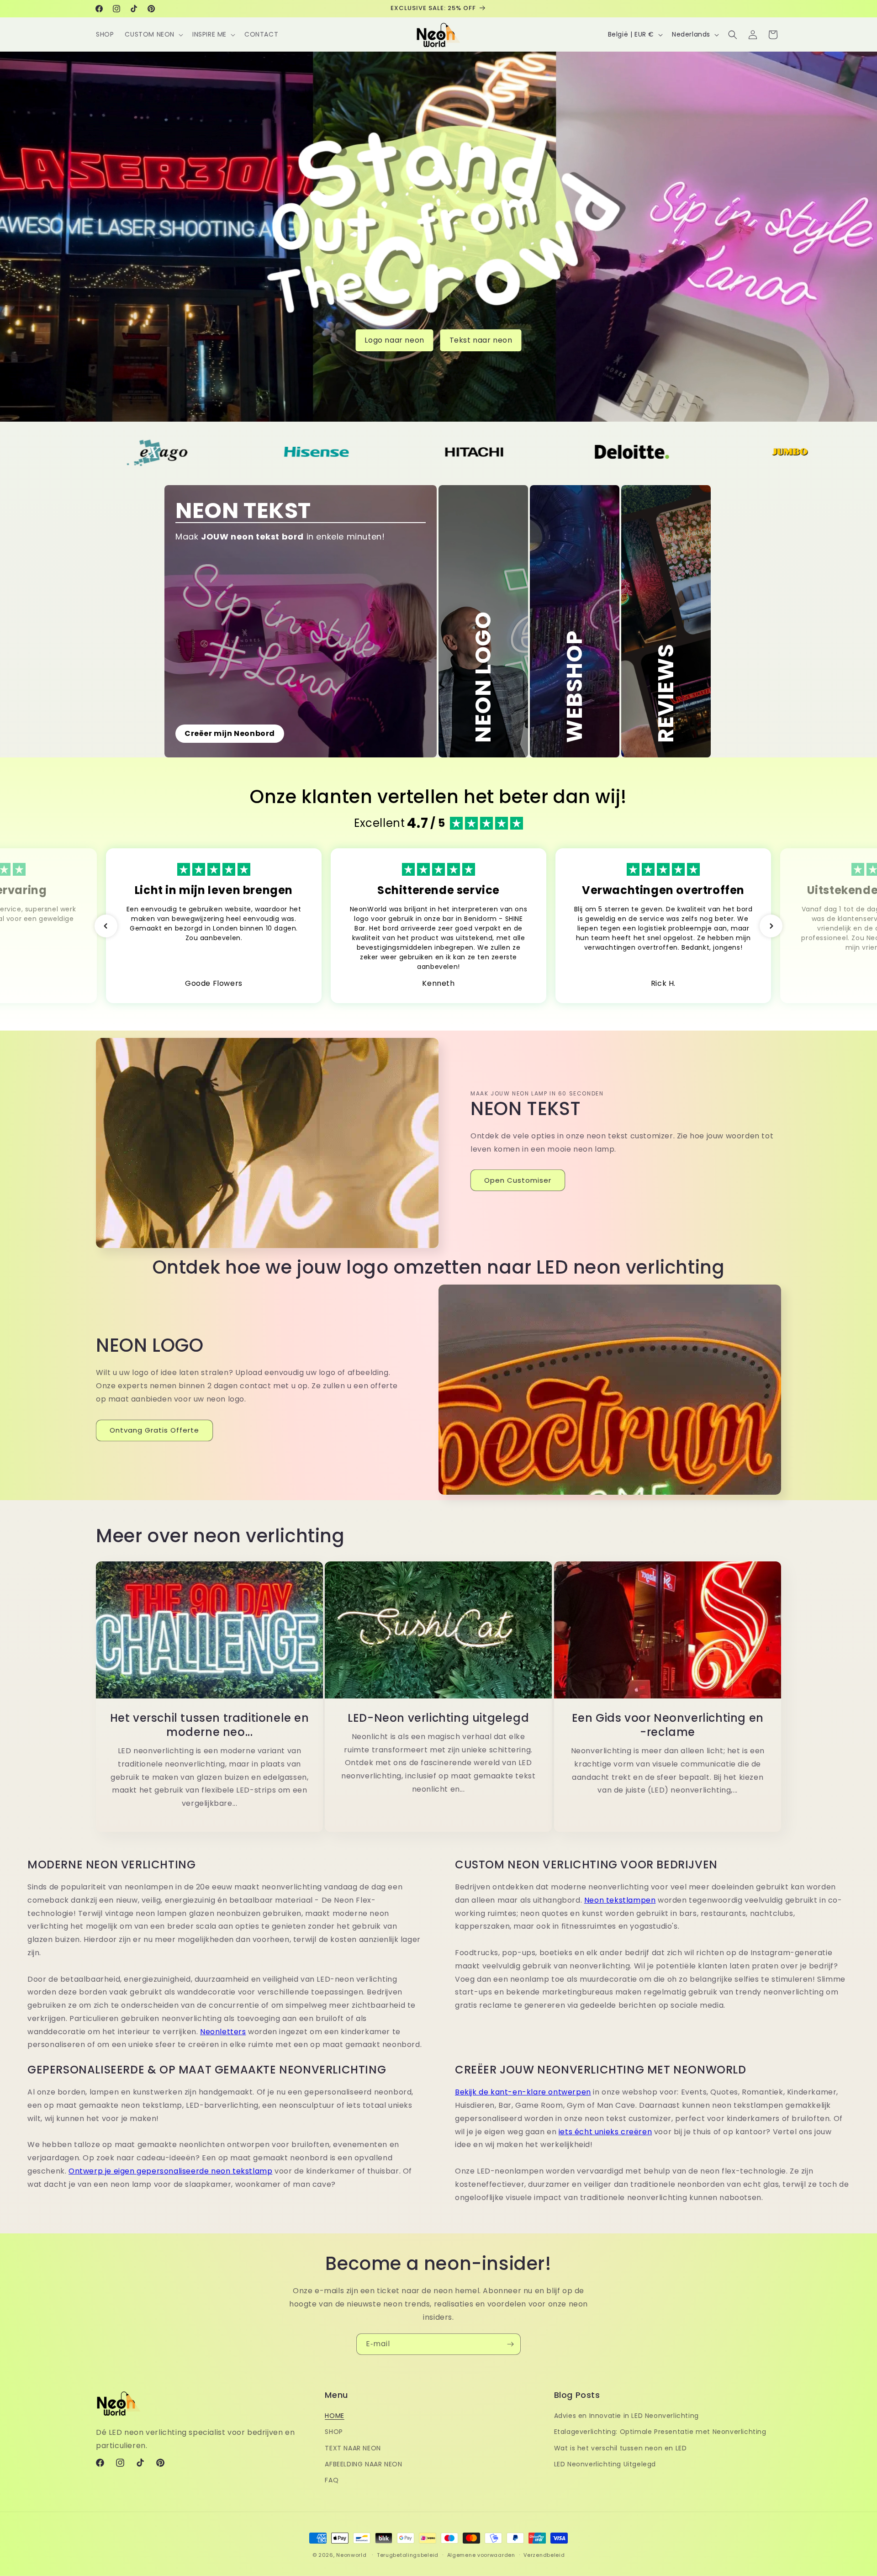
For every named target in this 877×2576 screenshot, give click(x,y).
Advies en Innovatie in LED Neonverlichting (626, 2416)
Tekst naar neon (481, 340)
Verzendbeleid (544, 2555)
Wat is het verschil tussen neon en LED (621, 2448)
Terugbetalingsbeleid (408, 2555)
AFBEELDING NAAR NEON (363, 2464)
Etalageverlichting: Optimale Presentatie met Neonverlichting (660, 2432)
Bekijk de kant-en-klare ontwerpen (523, 2092)
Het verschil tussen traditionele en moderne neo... (210, 1725)
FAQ (332, 2480)
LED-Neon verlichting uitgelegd (438, 1718)
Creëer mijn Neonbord (230, 733)
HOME (334, 2416)
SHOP (334, 2432)
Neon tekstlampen (620, 1900)
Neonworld (351, 2555)
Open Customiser (518, 1180)
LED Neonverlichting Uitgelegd (605, 2464)
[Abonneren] (510, 2344)
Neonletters (223, 2032)
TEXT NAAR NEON (353, 2448)
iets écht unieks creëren (605, 2132)
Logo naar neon (394, 340)
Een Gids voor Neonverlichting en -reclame (667, 1725)
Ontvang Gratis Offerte (154, 1430)
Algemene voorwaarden (481, 2555)
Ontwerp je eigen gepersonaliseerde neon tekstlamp (170, 2171)
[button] (153, 34)
